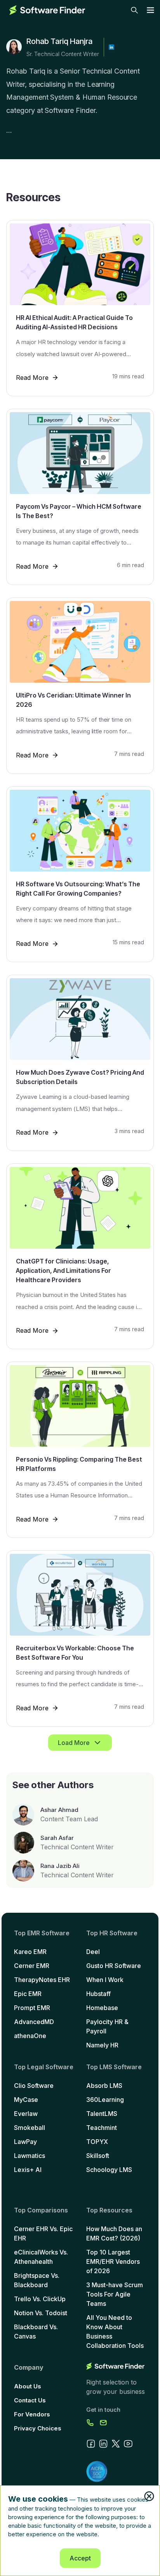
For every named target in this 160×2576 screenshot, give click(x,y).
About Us (28, 2386)
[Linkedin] (111, 47)
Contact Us (30, 2400)
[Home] (47, 10)
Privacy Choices (38, 2428)
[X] (116, 2444)
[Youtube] (128, 2444)
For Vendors (32, 2414)
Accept (80, 2558)
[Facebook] (91, 2444)
